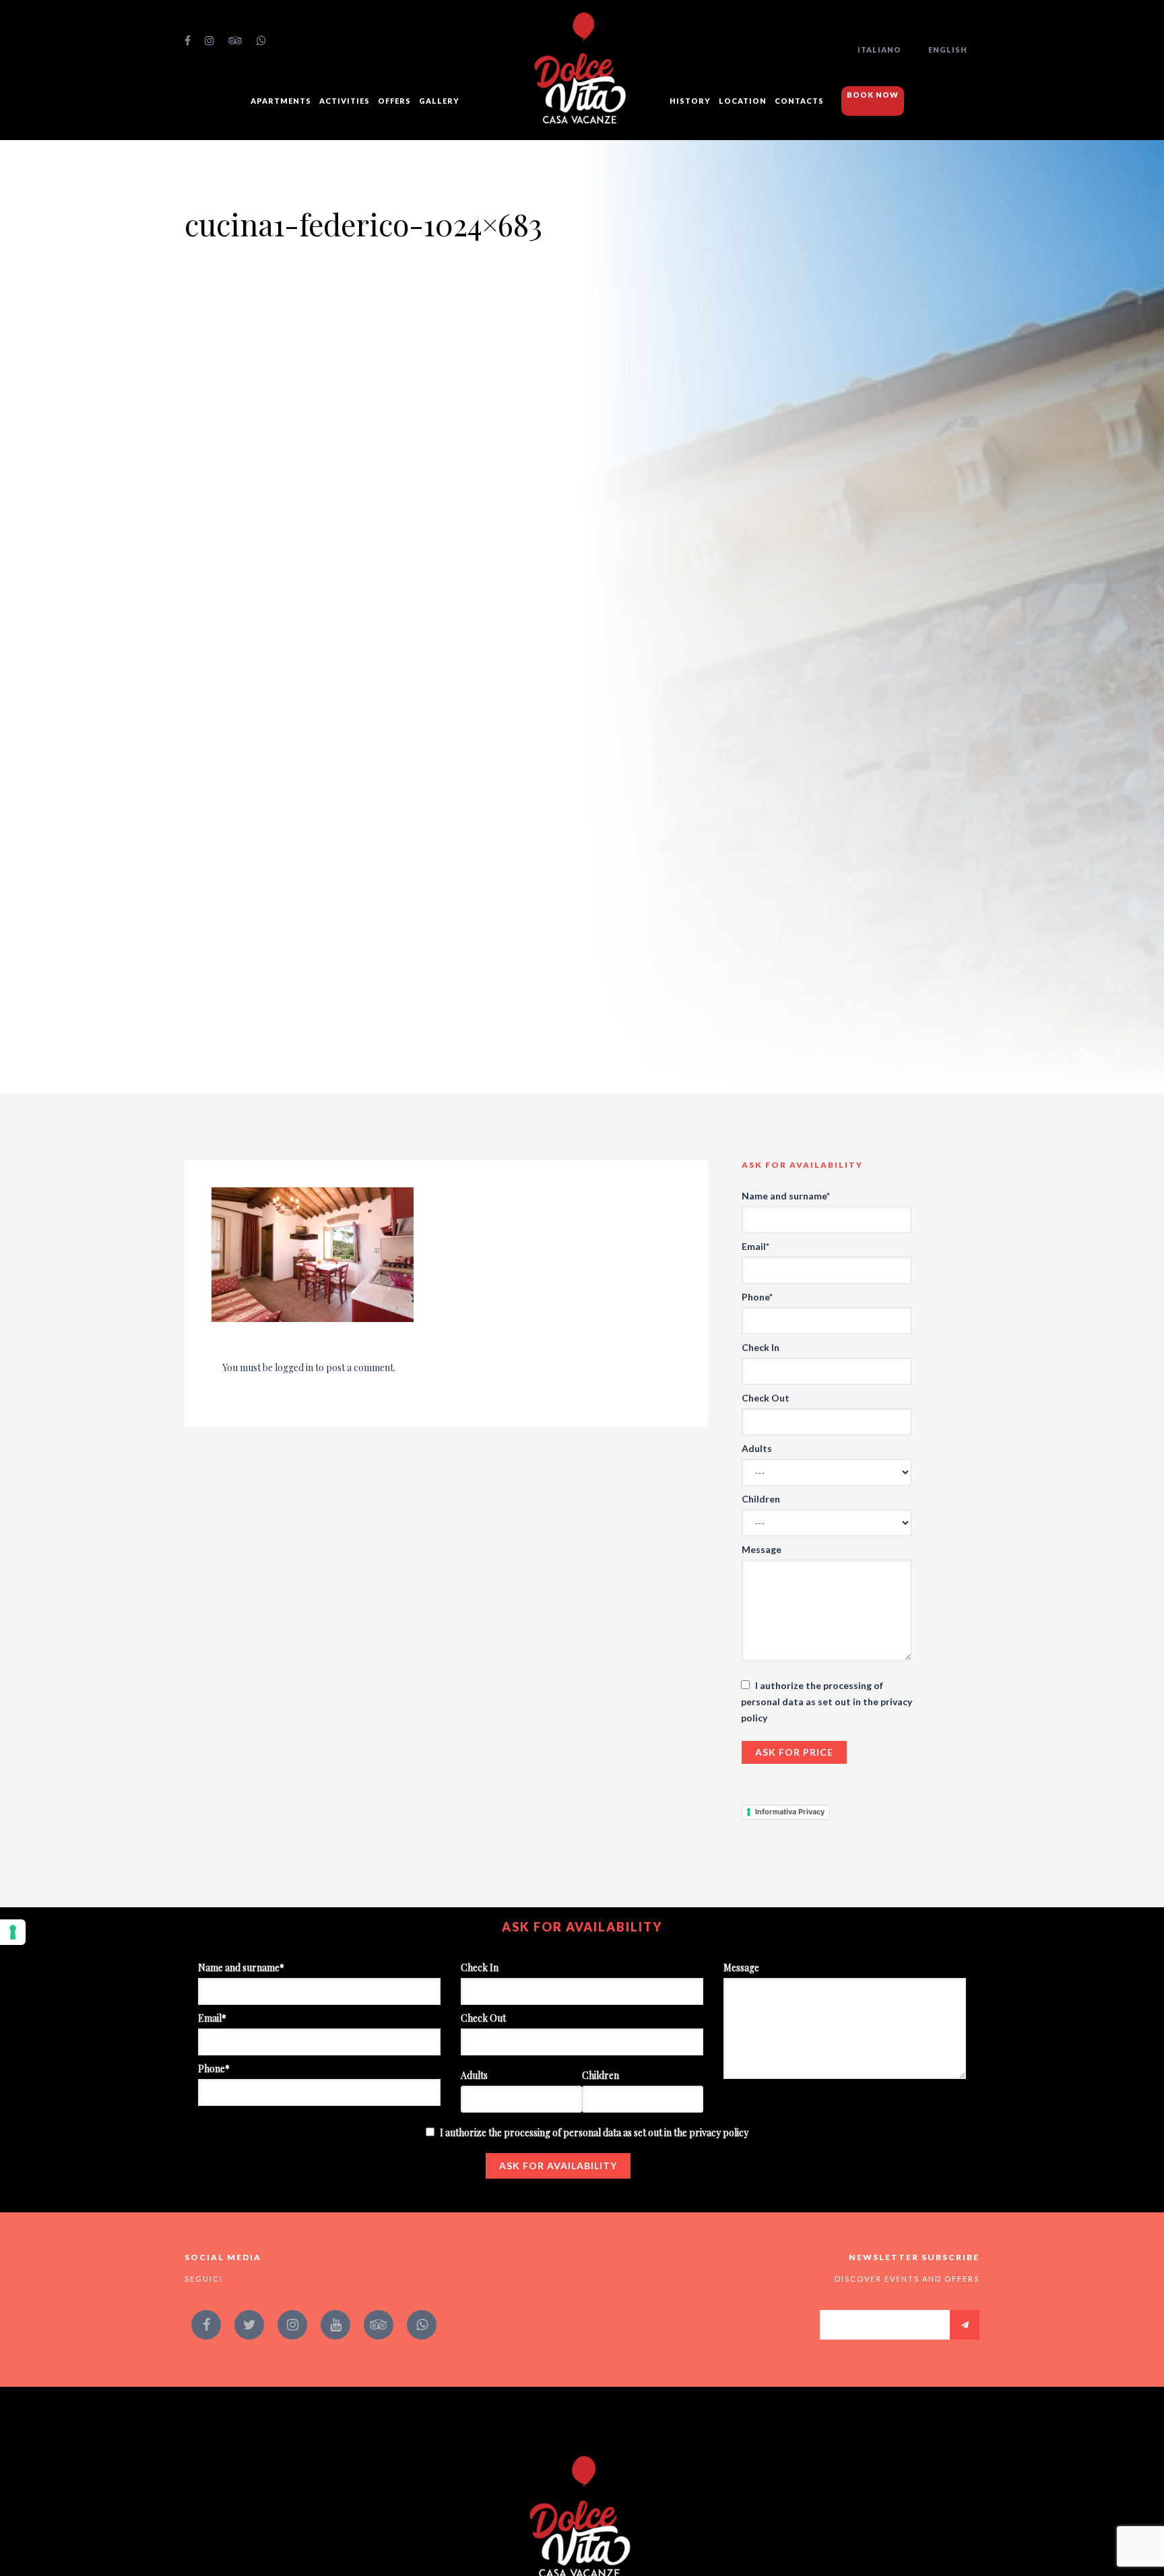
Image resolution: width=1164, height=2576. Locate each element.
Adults (757, 1448)
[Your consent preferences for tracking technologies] (13, 1932)
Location (743, 101)
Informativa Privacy (790, 1812)
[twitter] (249, 2325)
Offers (394, 101)
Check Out (766, 1398)
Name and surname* (786, 1196)
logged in (294, 1367)
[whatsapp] (262, 40)
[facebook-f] (188, 40)
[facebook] (206, 2325)
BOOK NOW (873, 95)
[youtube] (335, 2325)
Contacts (799, 101)
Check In (761, 1347)
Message (762, 1549)
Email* (755, 1246)
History (690, 101)
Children (761, 1499)
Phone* (757, 1297)
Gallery (439, 101)
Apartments (281, 101)
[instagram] (210, 40)
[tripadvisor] (236, 40)
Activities (345, 101)
